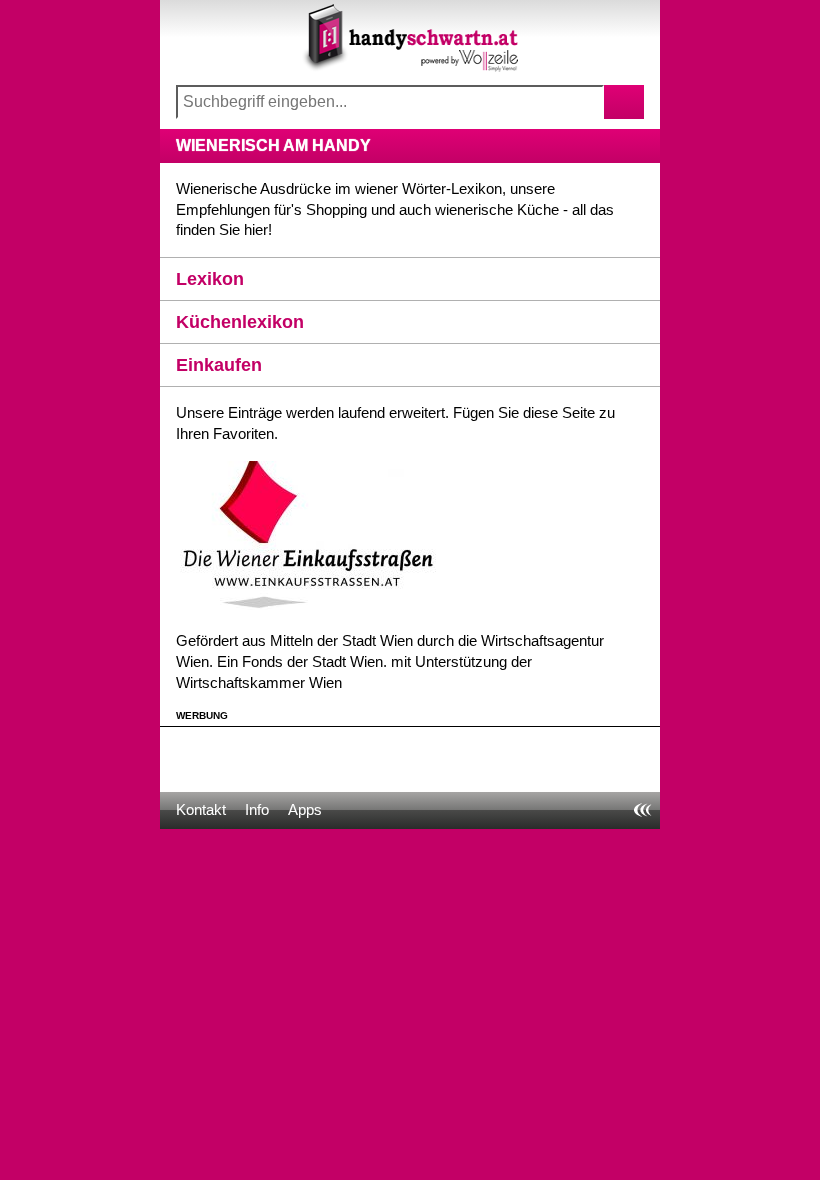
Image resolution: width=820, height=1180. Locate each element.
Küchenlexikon (240, 322)
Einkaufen (219, 365)
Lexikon (210, 279)
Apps (305, 809)
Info (257, 809)
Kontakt (201, 809)
